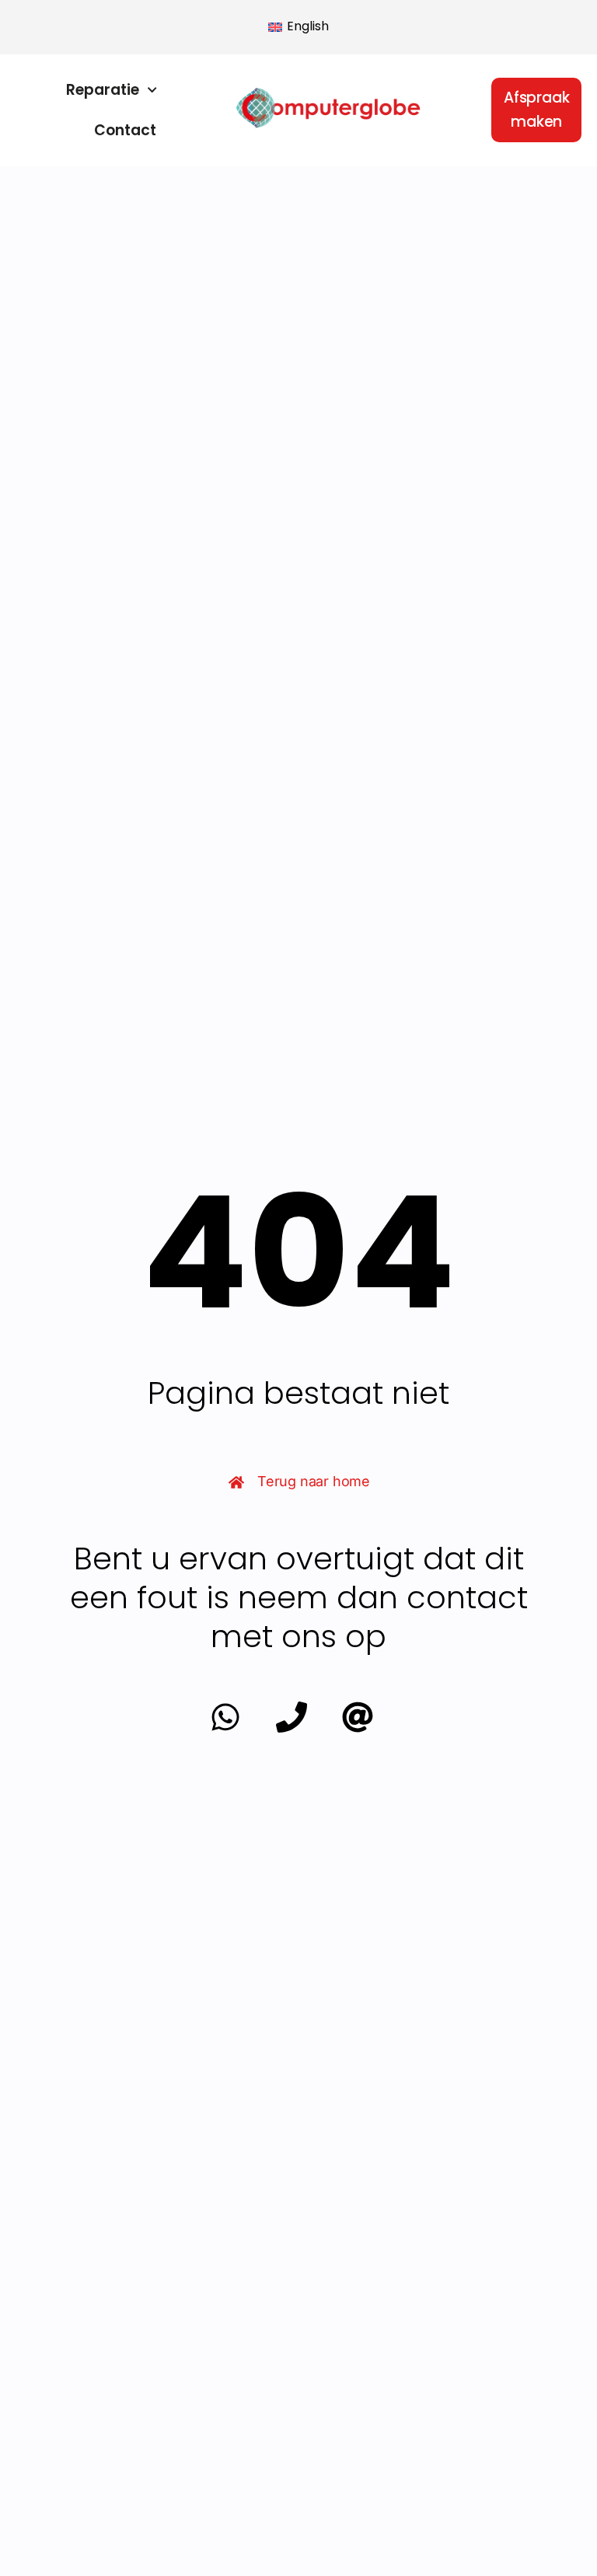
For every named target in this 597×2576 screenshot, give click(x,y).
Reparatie (103, 90)
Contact (125, 130)
